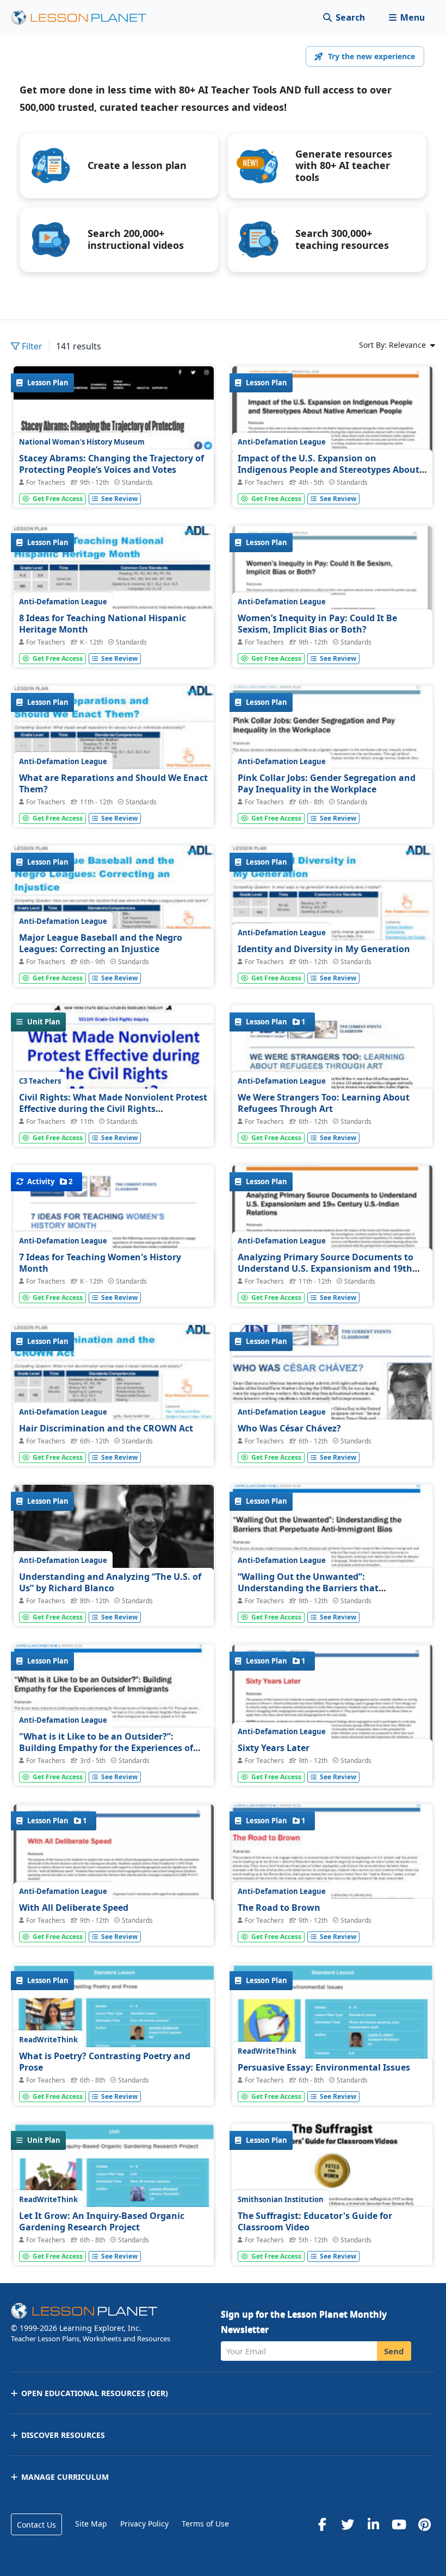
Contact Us (36, 2525)
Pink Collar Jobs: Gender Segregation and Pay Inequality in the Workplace (327, 784)
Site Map (91, 2524)
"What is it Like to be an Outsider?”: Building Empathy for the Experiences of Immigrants (106, 1748)
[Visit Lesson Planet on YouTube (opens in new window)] (399, 2524)
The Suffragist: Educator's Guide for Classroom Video (315, 2222)
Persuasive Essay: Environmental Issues (324, 2067)
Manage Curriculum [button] (65, 2477)
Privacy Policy (144, 2524)
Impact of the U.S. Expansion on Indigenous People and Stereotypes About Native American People (329, 470)
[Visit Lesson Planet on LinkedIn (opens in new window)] (373, 2524)
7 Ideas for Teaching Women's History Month (100, 1263)
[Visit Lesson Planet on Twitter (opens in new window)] (348, 2524)
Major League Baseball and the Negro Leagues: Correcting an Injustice (101, 943)
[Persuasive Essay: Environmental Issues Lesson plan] (332, 2045)
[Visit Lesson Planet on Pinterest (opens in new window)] (424, 2524)
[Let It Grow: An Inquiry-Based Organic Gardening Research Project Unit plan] (114, 2202)
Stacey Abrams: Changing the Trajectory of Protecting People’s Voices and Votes (112, 464)
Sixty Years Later (274, 1748)
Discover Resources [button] (63, 2435)
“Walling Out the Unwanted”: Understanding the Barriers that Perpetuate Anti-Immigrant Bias (308, 1588)
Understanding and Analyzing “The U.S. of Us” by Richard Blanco (110, 1583)
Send (394, 2351)
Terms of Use (205, 2524)
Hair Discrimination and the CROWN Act (106, 1428)
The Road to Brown (279, 1908)
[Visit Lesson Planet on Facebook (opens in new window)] (322, 2524)
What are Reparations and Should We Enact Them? (113, 784)
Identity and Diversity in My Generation (324, 949)
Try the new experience (371, 56)
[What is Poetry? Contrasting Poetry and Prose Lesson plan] (114, 2036)
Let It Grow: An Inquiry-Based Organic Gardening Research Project (102, 2222)
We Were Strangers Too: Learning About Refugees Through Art (324, 1103)
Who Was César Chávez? (289, 1428)
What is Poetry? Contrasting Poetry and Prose (105, 2062)
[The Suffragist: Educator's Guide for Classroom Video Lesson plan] (332, 2243)
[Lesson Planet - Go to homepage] (85, 18)
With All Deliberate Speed (74, 1908)
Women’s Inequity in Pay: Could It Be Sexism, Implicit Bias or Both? (317, 624)
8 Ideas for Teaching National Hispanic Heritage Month (103, 624)
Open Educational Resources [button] (95, 2393)
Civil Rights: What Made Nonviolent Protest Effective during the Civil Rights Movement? (113, 1109)
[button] (407, 18)
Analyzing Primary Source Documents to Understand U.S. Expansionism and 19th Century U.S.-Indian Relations (326, 1269)
